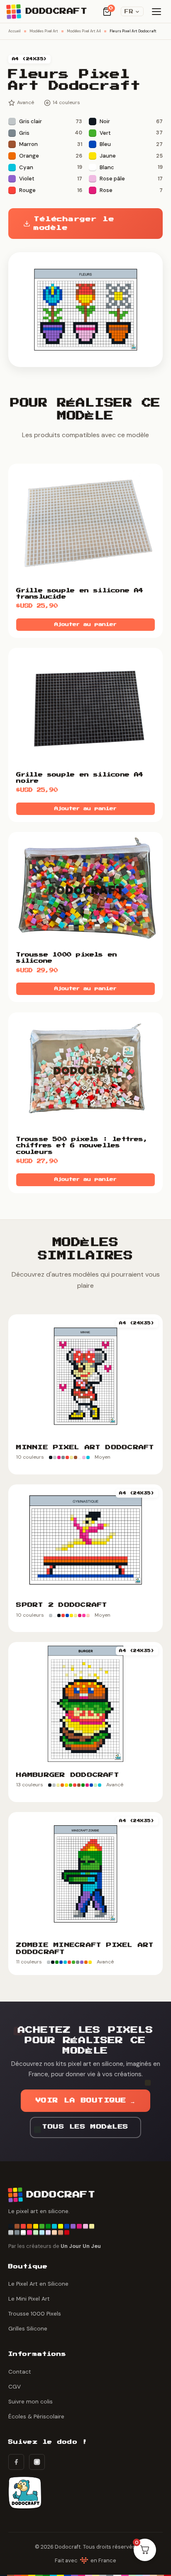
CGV (15, 2387)
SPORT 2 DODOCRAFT (62, 1605)
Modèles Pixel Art (44, 31)
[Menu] (156, 12)
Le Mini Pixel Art (29, 2299)
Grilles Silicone (28, 2329)
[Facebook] (16, 2462)
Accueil (15, 31)
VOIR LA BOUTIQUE (86, 2100)
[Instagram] (37, 2462)
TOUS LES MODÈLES (85, 2127)
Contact (20, 2372)
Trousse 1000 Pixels (35, 2314)
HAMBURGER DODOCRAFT (68, 1775)
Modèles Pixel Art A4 (84, 31)
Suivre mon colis (31, 2402)
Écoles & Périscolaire (36, 2417)
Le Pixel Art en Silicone (38, 2284)
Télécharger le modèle (74, 224)
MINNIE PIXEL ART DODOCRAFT (85, 1447)
